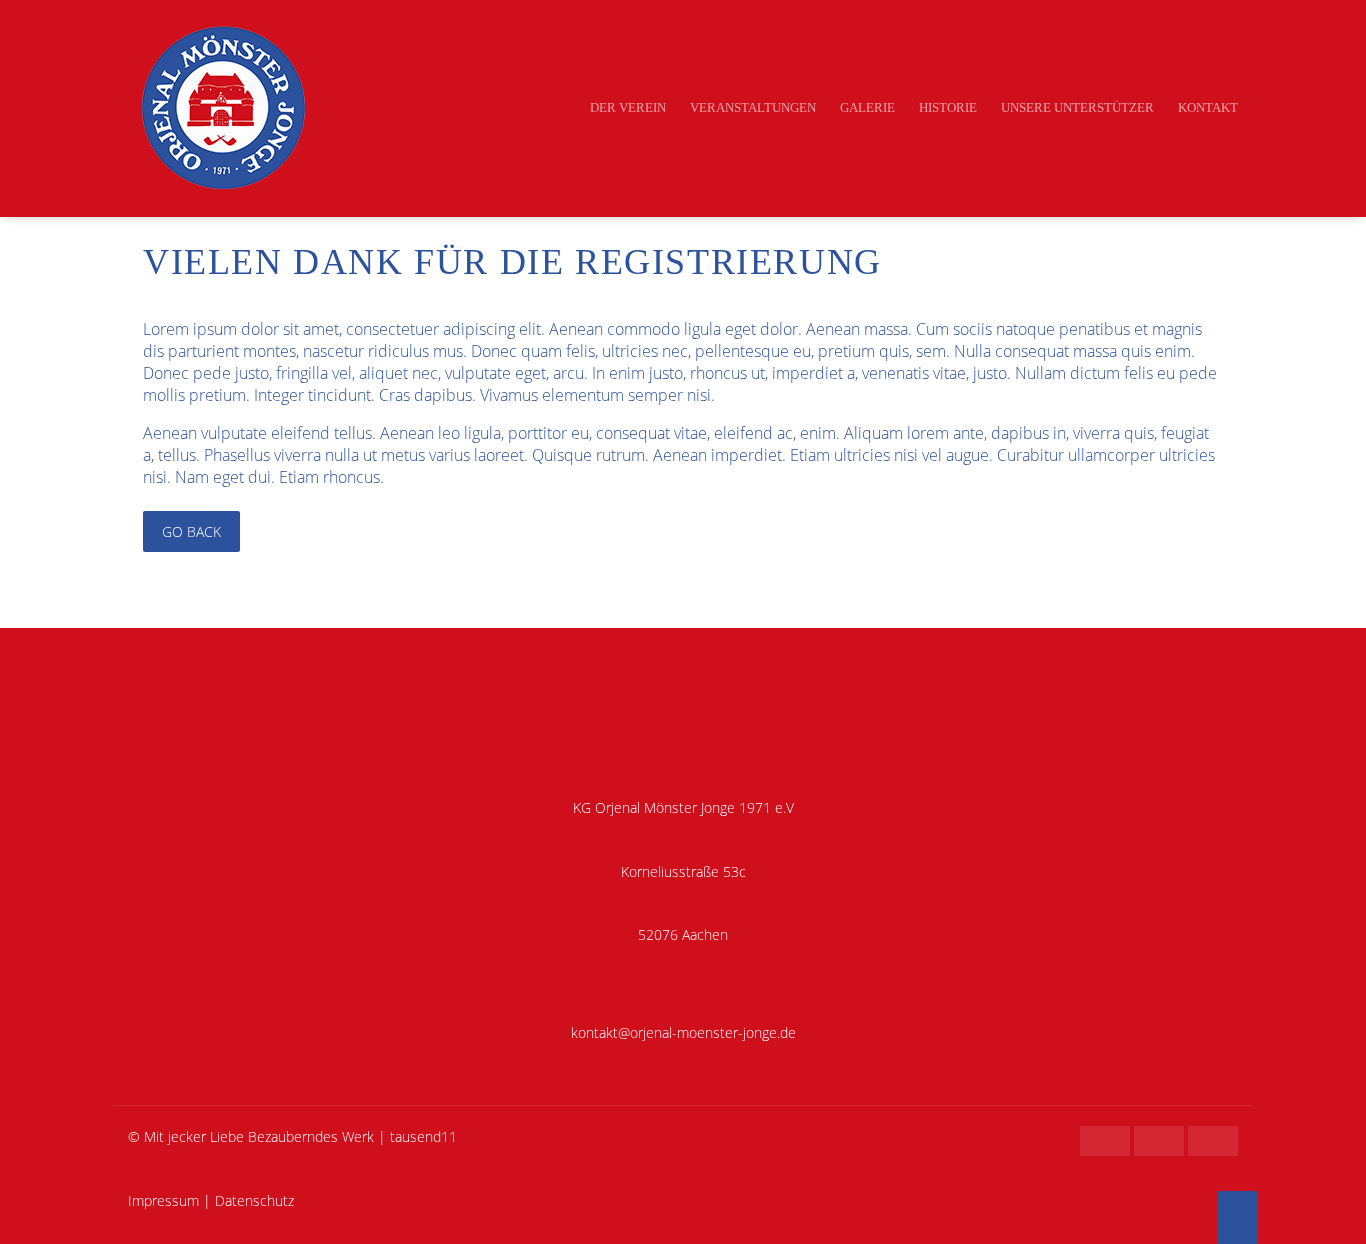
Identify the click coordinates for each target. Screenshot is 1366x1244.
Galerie (867, 107)
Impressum (163, 1200)
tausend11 (423, 1136)
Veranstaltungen (753, 107)
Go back (191, 531)
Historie (948, 107)
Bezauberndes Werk (311, 1136)
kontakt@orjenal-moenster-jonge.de (683, 1032)
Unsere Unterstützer (1077, 107)
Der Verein (628, 107)
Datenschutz (254, 1200)
